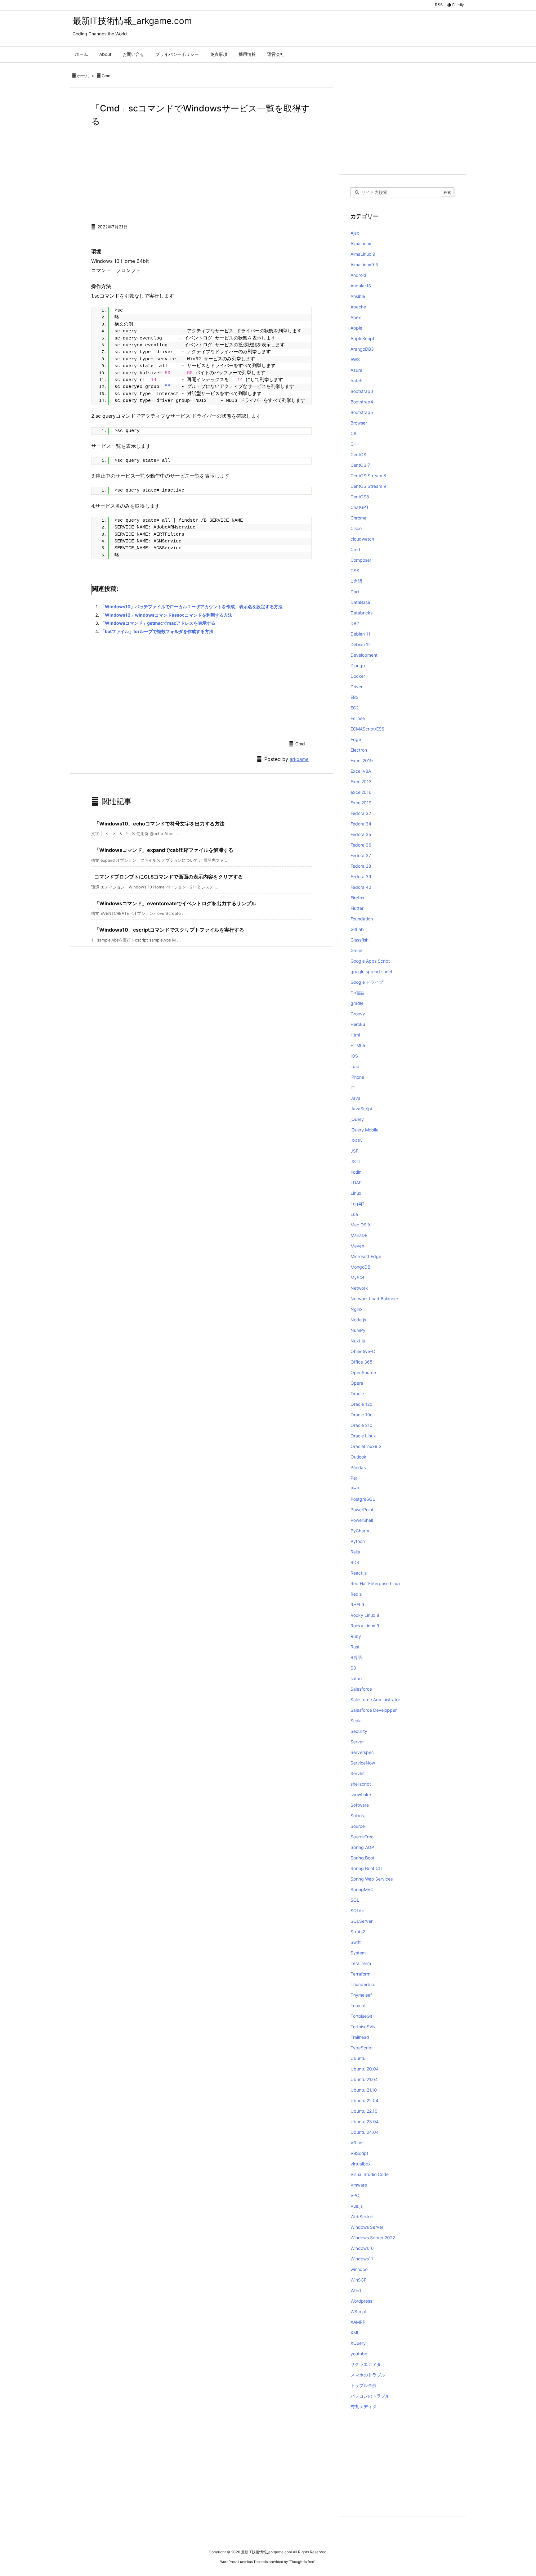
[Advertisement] (201, 174)
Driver (357, 687)
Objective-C (363, 1351)
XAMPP (358, 2322)
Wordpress (361, 2301)
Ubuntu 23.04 (365, 2122)
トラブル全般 (364, 2385)
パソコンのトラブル (370, 2396)
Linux (356, 1193)
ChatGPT (360, 507)
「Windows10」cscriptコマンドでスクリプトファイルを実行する (169, 930)
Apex (356, 317)
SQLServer (362, 1921)
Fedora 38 (361, 866)
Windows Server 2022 (373, 2238)
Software (360, 1805)
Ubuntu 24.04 (365, 2132)
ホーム (83, 76)
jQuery (357, 1119)
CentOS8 (360, 497)
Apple (356, 328)
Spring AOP (362, 1847)
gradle (357, 1003)
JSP (355, 1151)
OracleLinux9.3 (366, 1446)
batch (356, 381)
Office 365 (362, 1362)
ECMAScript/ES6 (367, 729)
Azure (356, 370)
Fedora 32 (361, 813)
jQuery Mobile (364, 1130)
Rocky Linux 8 (365, 1615)
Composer (361, 560)
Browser (359, 423)
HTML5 (358, 1045)
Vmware (359, 2185)
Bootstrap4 (362, 402)
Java (355, 1098)
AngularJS (361, 286)
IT (353, 1088)
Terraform (360, 1974)
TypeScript (362, 2048)
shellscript (361, 1784)
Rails (355, 1552)
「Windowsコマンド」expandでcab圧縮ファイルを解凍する (164, 850)
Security (359, 1731)
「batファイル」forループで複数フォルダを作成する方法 (157, 631)
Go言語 (358, 993)
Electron (359, 750)
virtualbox (361, 2164)
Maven (357, 1246)
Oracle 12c (361, 1404)
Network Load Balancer (374, 1299)
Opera (357, 1383)
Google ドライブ (367, 982)
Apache (358, 307)
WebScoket (362, 2216)
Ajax (355, 233)
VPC (355, 2195)
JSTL (356, 1161)
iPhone (357, 1077)
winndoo (359, 2269)
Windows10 (362, 2248)
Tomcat (358, 2005)
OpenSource (363, 1372)
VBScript (359, 2153)
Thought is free (302, 2562)
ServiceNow (363, 1763)
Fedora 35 (361, 834)
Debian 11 (360, 634)
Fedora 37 (361, 855)
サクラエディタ (366, 2364)
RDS (355, 1562)
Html (355, 1035)
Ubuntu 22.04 (364, 2100)
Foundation (362, 919)
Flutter (357, 908)
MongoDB (360, 1267)
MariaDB (359, 1235)
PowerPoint (362, 1510)
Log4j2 (357, 1204)
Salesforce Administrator (375, 1699)
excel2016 (361, 792)
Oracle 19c (362, 1415)
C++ (355, 444)
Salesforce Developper (374, 1710)
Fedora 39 (361, 877)
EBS (355, 697)
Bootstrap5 (362, 412)
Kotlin (356, 1172)
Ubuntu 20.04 (365, 2069)
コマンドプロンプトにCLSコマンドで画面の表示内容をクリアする (169, 877)
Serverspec (362, 1752)
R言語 (356, 1657)
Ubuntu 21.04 (364, 2079)
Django (358, 665)
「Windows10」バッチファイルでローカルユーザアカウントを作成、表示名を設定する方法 (192, 607)
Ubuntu (358, 2058)
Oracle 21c (361, 1425)
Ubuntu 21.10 (364, 2090)
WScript (359, 2311)
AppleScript (362, 338)
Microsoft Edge (366, 1256)
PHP (355, 1488)
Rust (355, 1647)
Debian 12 (361, 644)
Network (359, 1288)
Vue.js (357, 2206)
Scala (356, 1721)
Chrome (358, 518)
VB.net (357, 2143)
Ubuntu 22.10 (364, 2111)
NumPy (358, 1330)
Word (356, 2290)
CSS (355, 571)
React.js (359, 1573)
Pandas (358, 1467)
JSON (357, 1140)
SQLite (357, 1911)
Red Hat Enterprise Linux (376, 1583)
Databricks (362, 613)
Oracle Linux (363, 1436)
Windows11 (362, 2259)
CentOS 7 (360, 465)
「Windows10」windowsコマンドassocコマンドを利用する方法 (166, 615)
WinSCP (359, 2280)
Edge (356, 739)
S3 (353, 1668)
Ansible (358, 296)
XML (355, 2333)
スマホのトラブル (368, 2375)
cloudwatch (362, 539)
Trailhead (360, 2037)
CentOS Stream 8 (368, 476)
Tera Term (361, 1963)
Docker (358, 676)
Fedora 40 (361, 887)
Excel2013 (361, 782)
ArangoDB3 (362, 349)
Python (358, 1541)
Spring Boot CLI (366, 1868)
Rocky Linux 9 (365, 1626)
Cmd (106, 76)
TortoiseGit (361, 2016)
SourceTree (362, 1837)
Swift (356, 1942)
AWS (355, 360)
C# (353, 433)
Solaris (357, 1816)
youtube (359, 2354)
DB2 (355, 623)
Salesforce (361, 1689)
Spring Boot (362, 1858)
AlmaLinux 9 (363, 254)
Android (358, 275)
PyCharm (360, 1531)
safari (356, 1678)
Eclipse (358, 718)
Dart (355, 592)
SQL (355, 1900)
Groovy (358, 1014)
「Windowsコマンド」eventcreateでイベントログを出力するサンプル (175, 903)
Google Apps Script (370, 961)
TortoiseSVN (363, 2027)
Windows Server (367, 2227)
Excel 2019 (362, 760)
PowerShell (362, 1520)
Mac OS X (361, 1225)
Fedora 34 (361, 824)
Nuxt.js (358, 1341)
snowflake (361, 1794)
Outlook (358, 1457)
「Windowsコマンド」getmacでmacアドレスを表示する (158, 623)
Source (358, 1826)
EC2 (355, 708)
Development (364, 655)
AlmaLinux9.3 (364, 265)
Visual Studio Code (370, 2174)
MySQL (358, 1277)
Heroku (358, 1024)
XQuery (358, 2343)
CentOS (358, 454)
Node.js (358, 1320)
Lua (354, 1214)
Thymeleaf (361, 1995)
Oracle (357, 1394)
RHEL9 (357, 1605)
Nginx (357, 1309)
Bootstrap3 (362, 391)
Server (357, 1742)
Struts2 (358, 1932)
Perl (354, 1478)
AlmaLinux (361, 243)
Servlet (358, 1773)
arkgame (299, 759)
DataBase (360, 602)
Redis (356, 1594)
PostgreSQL (363, 1499)
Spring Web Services (372, 1879)
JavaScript (362, 1109)
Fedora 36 (361, 845)
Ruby (356, 1636)
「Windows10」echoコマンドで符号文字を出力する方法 (159, 824)
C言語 (356, 581)
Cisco (356, 528)
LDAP (356, 1182)
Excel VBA (361, 771)
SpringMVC (362, 1889)
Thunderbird (363, 1984)
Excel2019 (361, 803)
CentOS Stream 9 (368, 486)
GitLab (357, 929)
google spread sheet (371, 971)
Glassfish (360, 940)
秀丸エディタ (364, 2406)
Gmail (356, 950)
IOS (354, 1056)
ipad (355, 1066)
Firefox (357, 898)
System (358, 1953)
